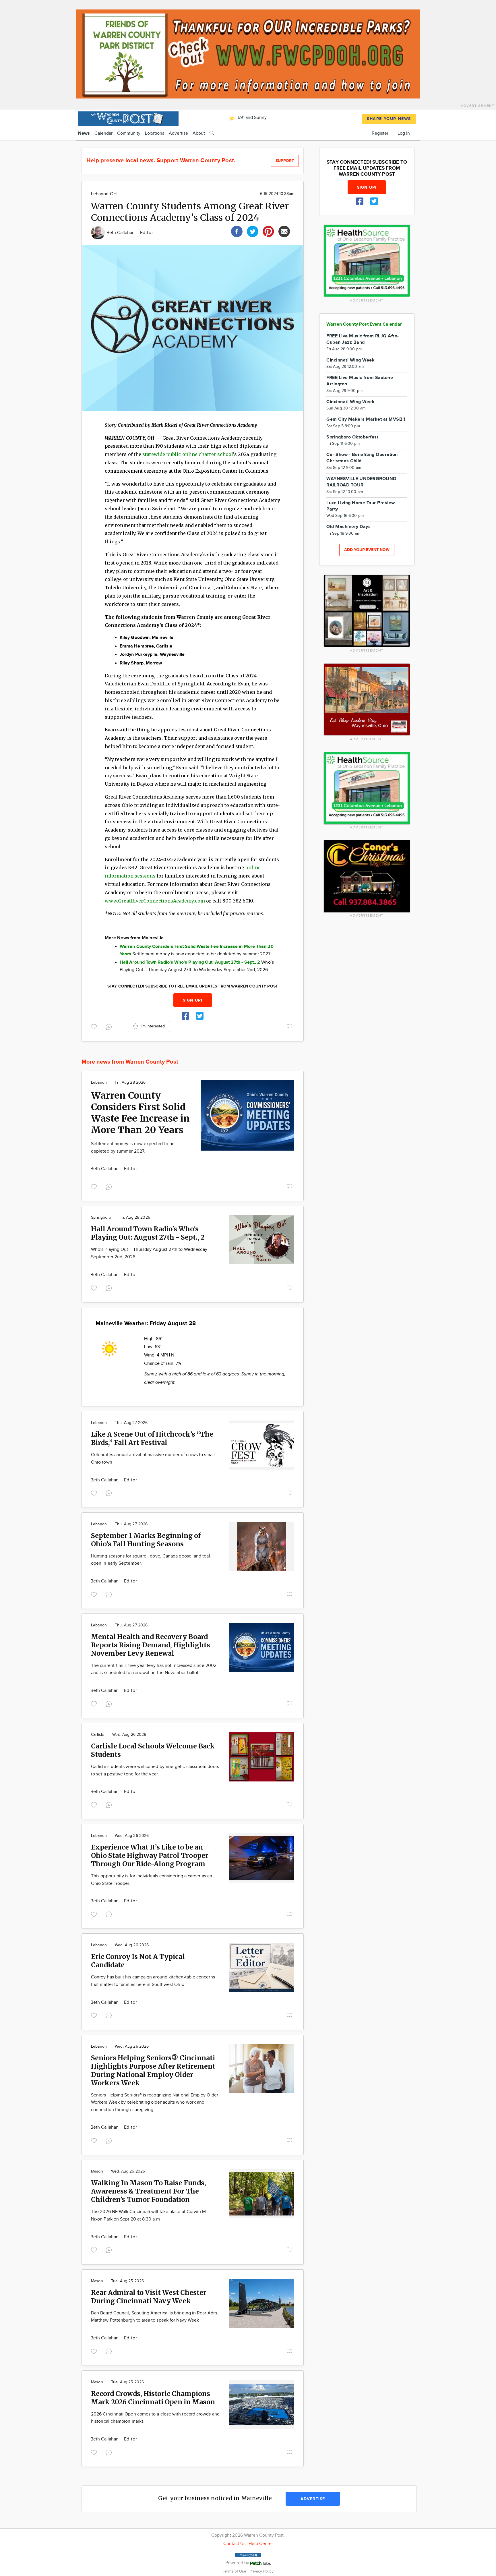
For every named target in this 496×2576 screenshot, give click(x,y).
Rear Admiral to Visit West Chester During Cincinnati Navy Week (149, 2297)
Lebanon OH (104, 194)
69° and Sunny (252, 118)
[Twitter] (253, 231)
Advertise (178, 133)
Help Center (261, 2544)
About (199, 133)
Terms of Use (235, 2571)
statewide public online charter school (188, 454)
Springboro (101, 1218)
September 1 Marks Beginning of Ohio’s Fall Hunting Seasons (146, 1540)
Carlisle (98, 1735)
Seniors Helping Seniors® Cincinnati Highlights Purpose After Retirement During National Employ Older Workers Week (153, 2070)
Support (285, 161)
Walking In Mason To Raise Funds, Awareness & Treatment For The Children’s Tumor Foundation (149, 2191)
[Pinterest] (268, 231)
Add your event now (367, 550)
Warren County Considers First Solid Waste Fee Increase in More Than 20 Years (140, 1113)
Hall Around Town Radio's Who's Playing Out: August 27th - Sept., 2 (148, 1233)
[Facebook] (237, 231)
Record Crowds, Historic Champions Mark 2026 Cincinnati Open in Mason (153, 2398)
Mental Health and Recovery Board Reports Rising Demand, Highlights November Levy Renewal (151, 1645)
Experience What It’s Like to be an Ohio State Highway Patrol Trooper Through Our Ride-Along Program (150, 1855)
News (84, 133)
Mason (97, 2171)
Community (129, 133)
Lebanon (99, 1083)
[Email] (284, 231)
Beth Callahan (121, 233)
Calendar (103, 133)
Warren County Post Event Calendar (364, 324)
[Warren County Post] (128, 118)
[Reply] (110, 1026)
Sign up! (193, 1000)
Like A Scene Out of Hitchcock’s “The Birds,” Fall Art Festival (152, 1438)
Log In (404, 133)
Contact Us (234, 2544)
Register (380, 133)
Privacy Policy (261, 2571)
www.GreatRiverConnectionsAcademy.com (155, 901)
